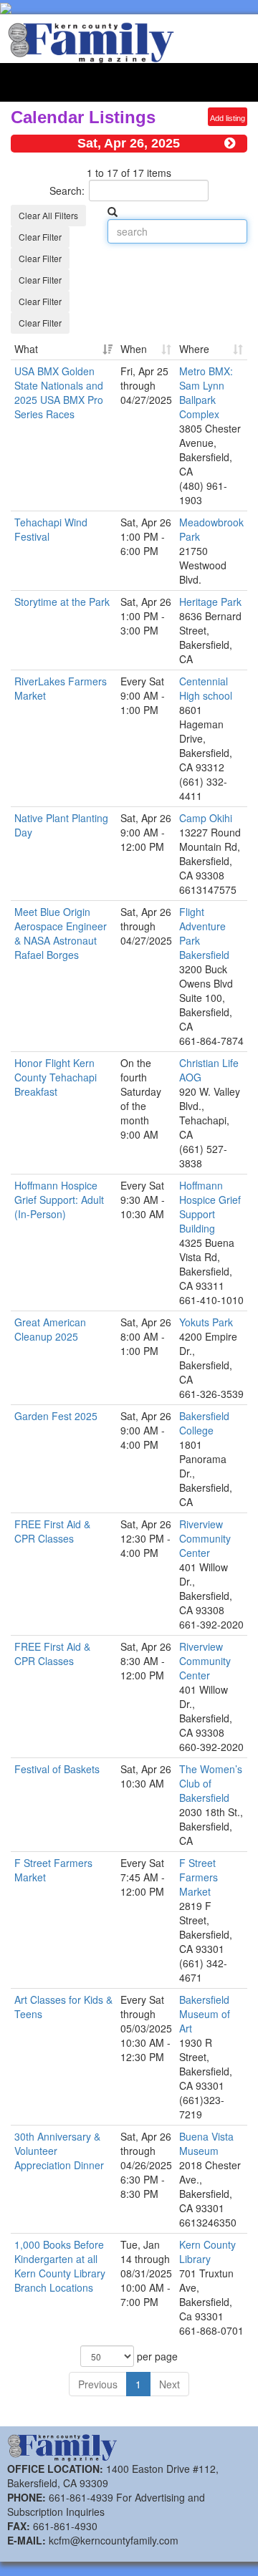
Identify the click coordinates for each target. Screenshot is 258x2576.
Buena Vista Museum (206, 2143)
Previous (98, 2384)
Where (194, 349)
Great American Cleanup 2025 (50, 1329)
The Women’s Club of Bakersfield (211, 1783)
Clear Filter (40, 237)
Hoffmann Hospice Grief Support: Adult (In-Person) (59, 1200)
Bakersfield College (204, 1423)
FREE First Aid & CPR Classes (52, 1531)
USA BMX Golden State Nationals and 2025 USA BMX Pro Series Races (59, 392)
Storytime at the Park (62, 602)
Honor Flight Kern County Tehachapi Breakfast (56, 1077)
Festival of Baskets (57, 1769)
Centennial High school (206, 688)
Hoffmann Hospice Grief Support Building (210, 1207)
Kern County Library (207, 2252)
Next (169, 2384)
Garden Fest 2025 (56, 1416)
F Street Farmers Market (199, 1877)
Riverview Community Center (205, 1538)
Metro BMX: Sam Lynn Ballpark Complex (206, 392)
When (134, 349)
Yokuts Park (206, 1322)
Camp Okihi (206, 818)
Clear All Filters (48, 215)
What (26, 349)
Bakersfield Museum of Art (205, 2014)
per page (156, 2356)
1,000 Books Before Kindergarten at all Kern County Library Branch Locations (60, 2266)
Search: (67, 190)
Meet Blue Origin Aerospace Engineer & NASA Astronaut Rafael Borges (61, 933)
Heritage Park (210, 602)
